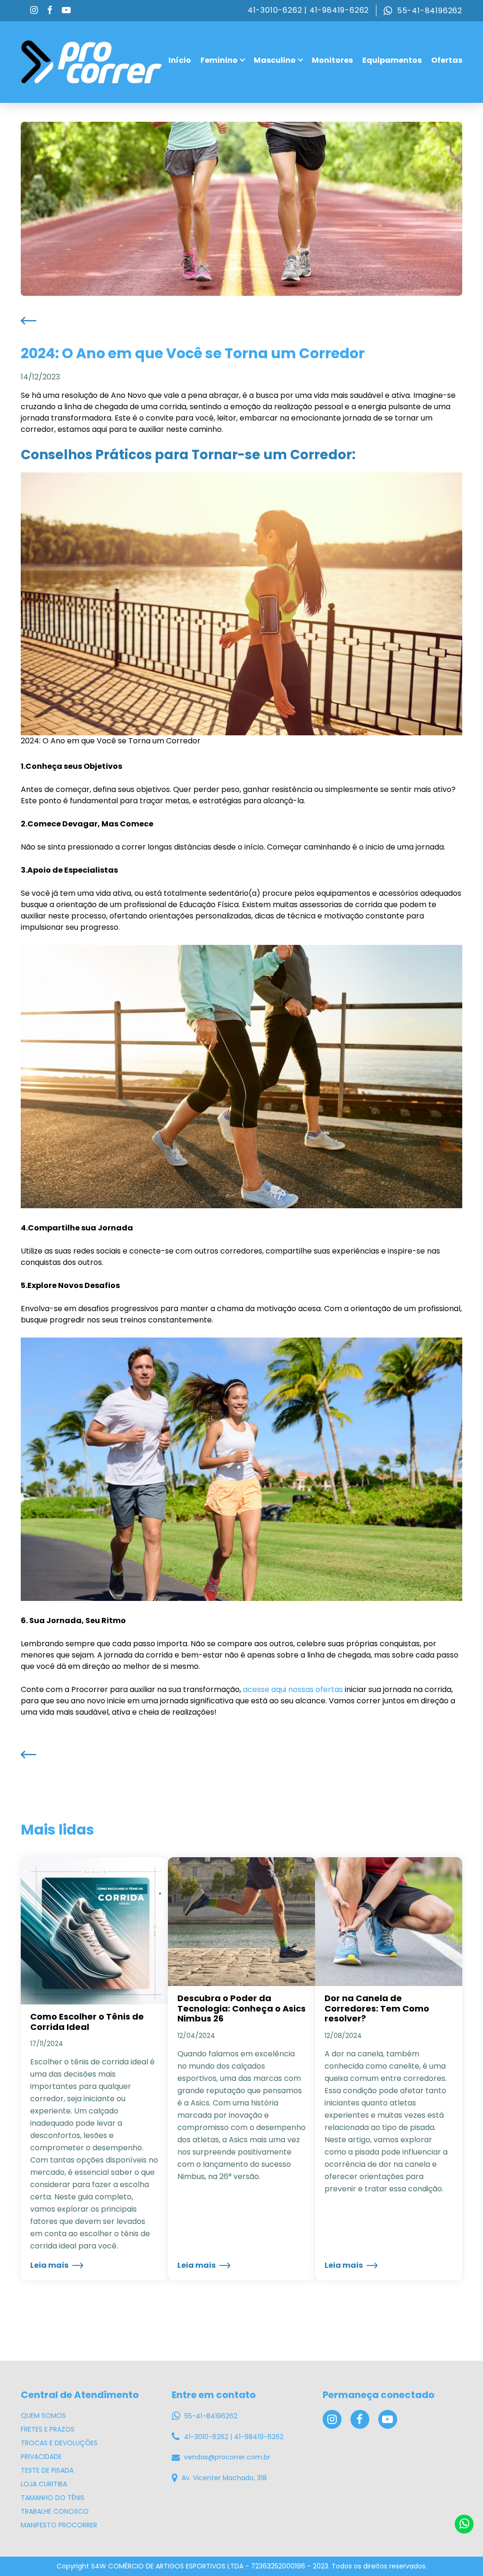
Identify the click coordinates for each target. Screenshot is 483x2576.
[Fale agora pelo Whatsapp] (464, 2524)
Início (180, 60)
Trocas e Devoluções (59, 2443)
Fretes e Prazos (48, 2429)
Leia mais (50, 2265)
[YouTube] (66, 11)
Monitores (332, 60)
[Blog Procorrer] (92, 62)
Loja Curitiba (44, 2484)
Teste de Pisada (47, 2470)
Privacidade (41, 2457)
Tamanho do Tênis (53, 2498)
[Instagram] (34, 11)
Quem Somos (43, 2416)
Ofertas (447, 60)
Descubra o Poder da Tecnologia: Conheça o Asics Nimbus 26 (241, 2008)
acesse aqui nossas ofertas (293, 1689)
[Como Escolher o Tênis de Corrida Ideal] (94, 1930)
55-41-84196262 (429, 11)
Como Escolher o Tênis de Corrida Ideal (87, 2022)
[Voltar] (29, 320)
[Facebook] (50, 11)
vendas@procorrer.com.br (226, 2457)
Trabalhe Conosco (55, 2511)
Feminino (219, 60)
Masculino (275, 60)
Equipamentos (392, 60)
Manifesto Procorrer (59, 2525)
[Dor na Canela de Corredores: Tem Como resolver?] (389, 1921)
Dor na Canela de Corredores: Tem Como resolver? (377, 2008)
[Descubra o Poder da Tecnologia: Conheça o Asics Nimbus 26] (241, 1921)
